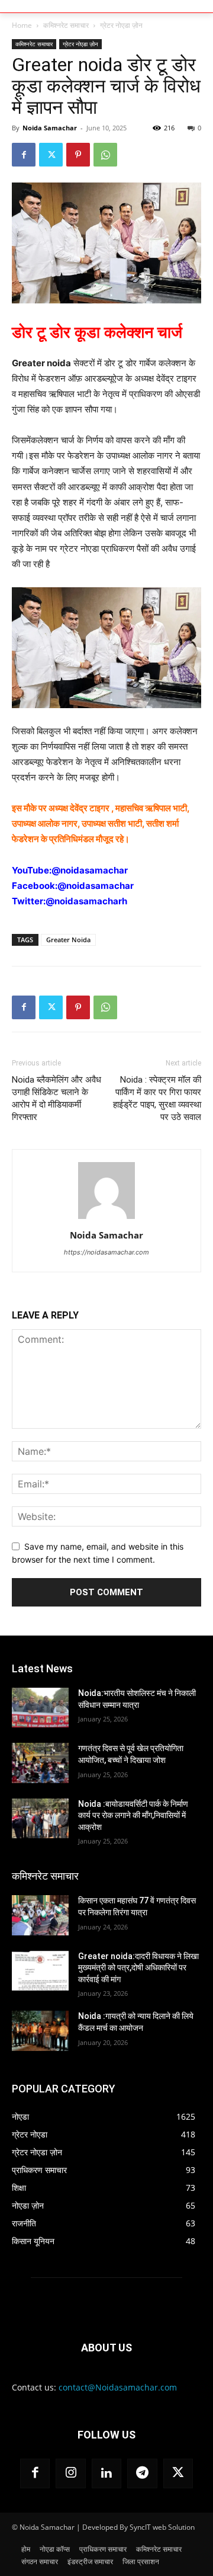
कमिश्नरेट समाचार (66, 25)
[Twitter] (51, 155)
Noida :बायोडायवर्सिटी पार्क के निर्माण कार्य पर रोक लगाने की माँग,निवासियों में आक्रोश (133, 1815)
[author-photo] (106, 1219)
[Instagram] (70, 2473)
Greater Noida (68, 940)
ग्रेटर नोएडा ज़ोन (121, 25)
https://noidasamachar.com (106, 1252)
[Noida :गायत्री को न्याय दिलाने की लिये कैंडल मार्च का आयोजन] (40, 2031)
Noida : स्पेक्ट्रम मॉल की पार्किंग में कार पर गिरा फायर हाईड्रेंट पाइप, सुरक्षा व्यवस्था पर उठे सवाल (157, 1098)
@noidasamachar (90, 870)
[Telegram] (142, 2473)
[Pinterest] (78, 155)
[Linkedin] (106, 2473)
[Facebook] (24, 155)
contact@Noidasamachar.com (118, 2387)
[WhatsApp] (105, 155)
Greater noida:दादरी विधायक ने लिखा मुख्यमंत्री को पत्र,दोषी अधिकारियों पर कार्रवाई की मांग (138, 1968)
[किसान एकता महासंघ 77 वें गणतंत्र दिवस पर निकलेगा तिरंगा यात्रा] (40, 1915)
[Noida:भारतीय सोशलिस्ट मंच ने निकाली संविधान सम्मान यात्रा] (40, 1708)
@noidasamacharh (86, 901)
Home (22, 25)
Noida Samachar (50, 128)
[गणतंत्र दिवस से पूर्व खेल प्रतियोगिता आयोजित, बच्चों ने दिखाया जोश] (40, 1763)
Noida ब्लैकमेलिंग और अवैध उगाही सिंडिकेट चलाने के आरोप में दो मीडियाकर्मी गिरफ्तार (57, 1098)
